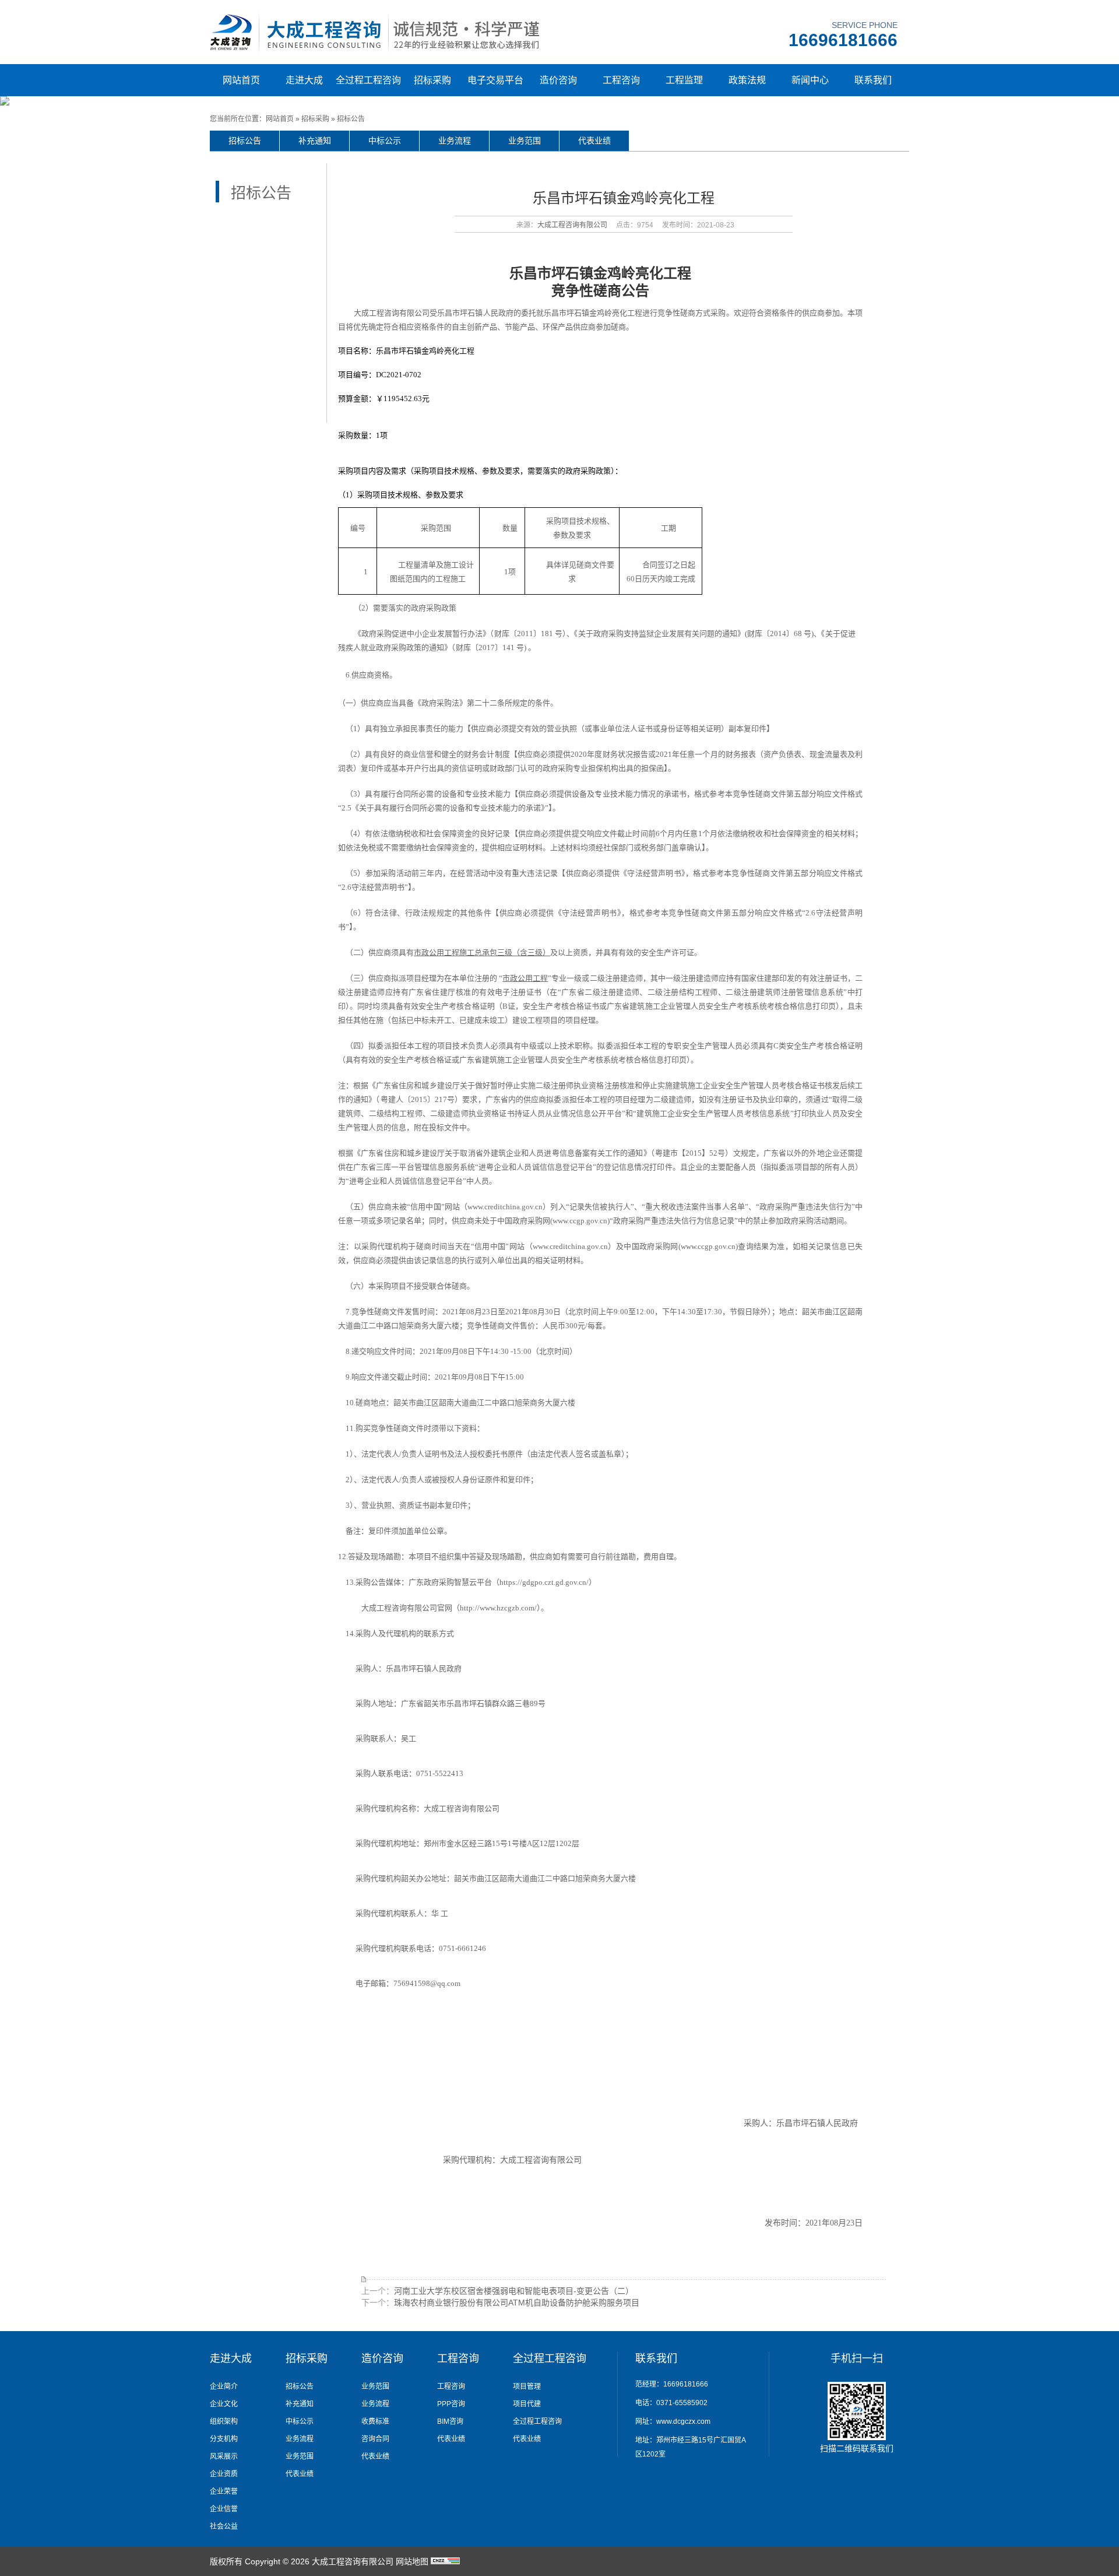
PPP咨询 (451, 2404)
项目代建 (527, 2404)
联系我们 (873, 80)
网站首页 (241, 80)
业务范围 (525, 141)
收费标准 (375, 2421)
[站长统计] (445, 2561)
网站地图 (412, 2561)
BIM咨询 (450, 2421)
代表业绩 (594, 141)
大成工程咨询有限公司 (572, 225)
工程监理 (684, 80)
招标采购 (432, 80)
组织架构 (224, 2421)
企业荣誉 (224, 2491)
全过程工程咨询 (368, 80)
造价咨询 (558, 80)
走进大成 (304, 80)
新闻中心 (810, 80)
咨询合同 (375, 2439)
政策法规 (747, 80)
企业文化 (224, 2404)
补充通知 (315, 141)
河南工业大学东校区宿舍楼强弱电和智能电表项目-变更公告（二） (514, 2291)
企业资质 (224, 2474)
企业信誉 (224, 2509)
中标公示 (385, 141)
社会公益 (224, 2526)
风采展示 (224, 2456)
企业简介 (224, 2387)
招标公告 (351, 119)
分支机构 (224, 2439)
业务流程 (455, 141)
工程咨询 (621, 80)
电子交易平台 (495, 80)
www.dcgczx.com (683, 2421)
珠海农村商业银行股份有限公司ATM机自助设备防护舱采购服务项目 (517, 2303)
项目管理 (527, 2387)
